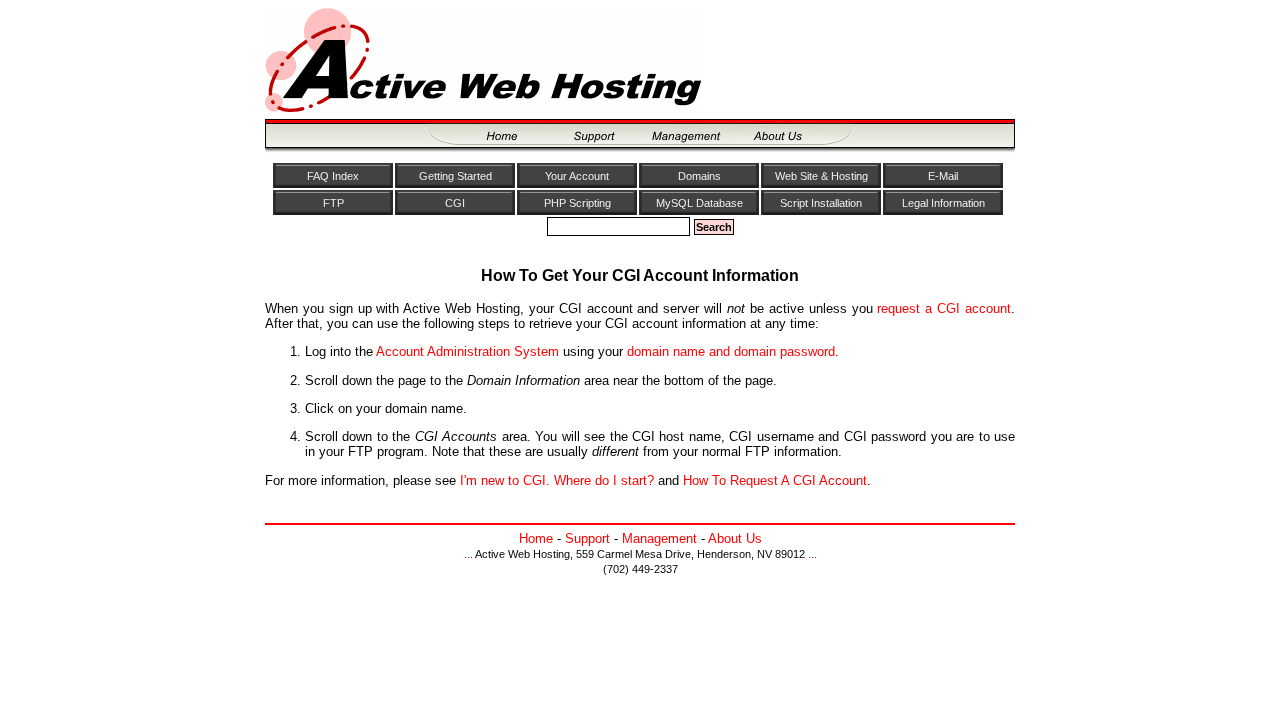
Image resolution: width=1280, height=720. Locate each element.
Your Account (577, 176)
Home (536, 538)
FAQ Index (333, 176)
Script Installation (821, 203)
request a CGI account (944, 308)
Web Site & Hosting (821, 176)
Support (587, 538)
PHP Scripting (577, 203)
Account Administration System (467, 351)
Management (659, 538)
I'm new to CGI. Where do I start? (557, 480)
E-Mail (943, 176)
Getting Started (455, 176)
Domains (699, 176)
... (468, 554)
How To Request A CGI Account (775, 480)
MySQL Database (699, 203)
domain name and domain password (731, 351)
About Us (735, 538)
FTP (333, 203)
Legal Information (943, 203)
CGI (455, 203)
